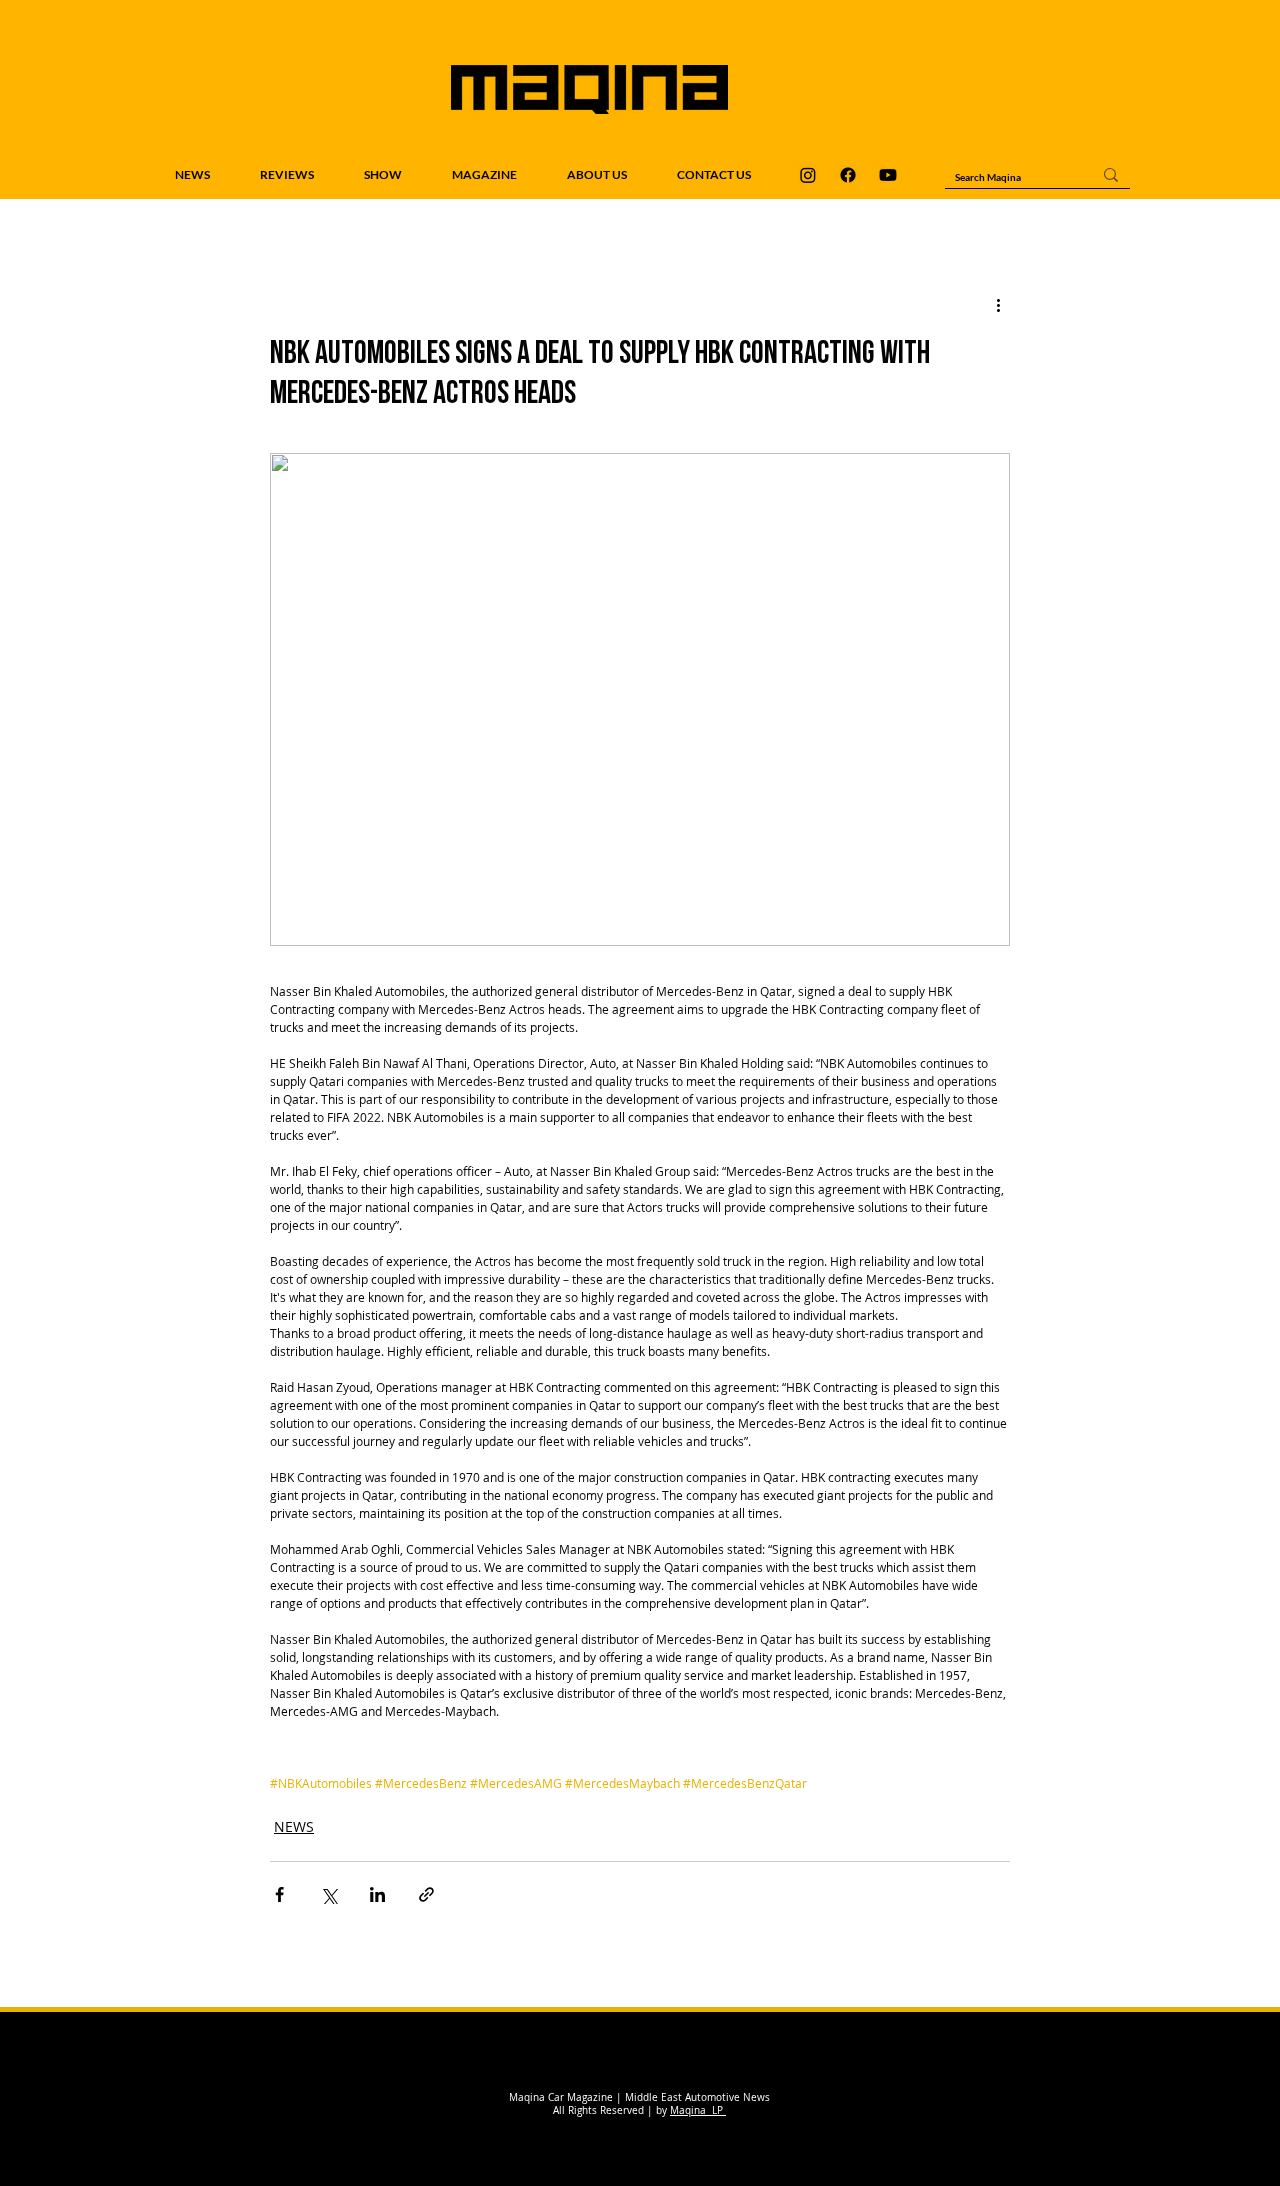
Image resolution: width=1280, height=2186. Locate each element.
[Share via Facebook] (279, 1894)
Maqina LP (698, 2110)
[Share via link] (426, 1894)
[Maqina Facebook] (848, 175)
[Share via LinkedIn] (377, 1894)
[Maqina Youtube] (888, 175)
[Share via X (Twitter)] (328, 1894)
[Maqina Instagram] (808, 175)
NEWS (294, 1826)
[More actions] (998, 305)
